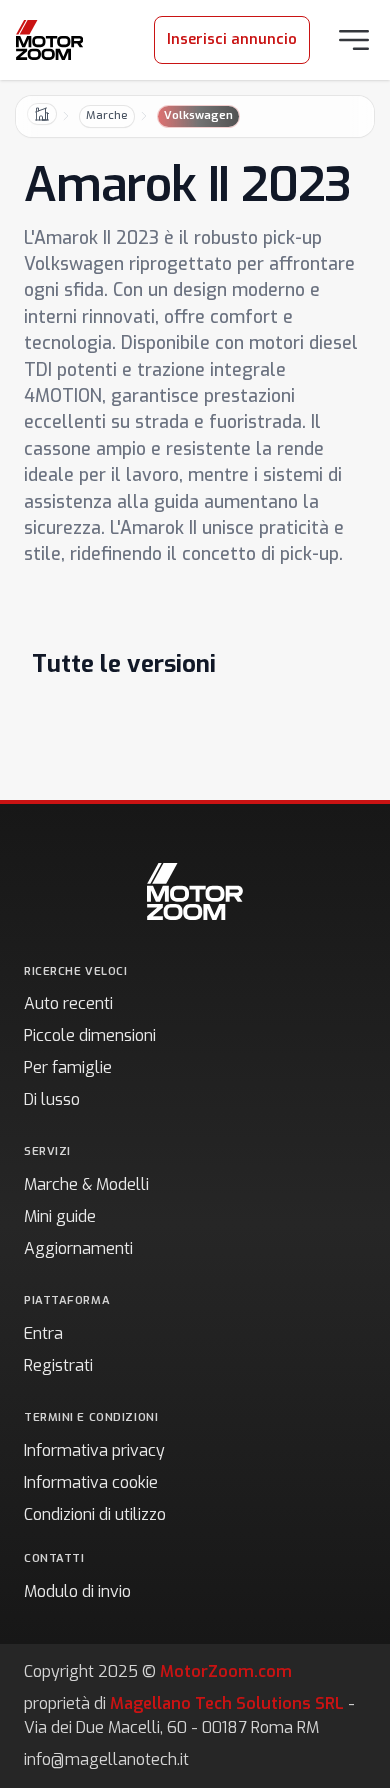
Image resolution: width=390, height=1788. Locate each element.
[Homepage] (49, 40)
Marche (107, 115)
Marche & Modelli (86, 1184)
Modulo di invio (77, 1591)
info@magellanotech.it (106, 1759)
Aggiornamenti (78, 1248)
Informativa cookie (91, 1482)
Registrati (58, 1365)
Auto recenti (68, 1003)
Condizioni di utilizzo (95, 1514)
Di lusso (52, 1099)
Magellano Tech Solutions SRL (227, 1703)
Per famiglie (68, 1067)
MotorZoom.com (226, 1671)
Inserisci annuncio (232, 39)
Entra (43, 1333)
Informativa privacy (94, 1450)
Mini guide (60, 1216)
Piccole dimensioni (90, 1035)
